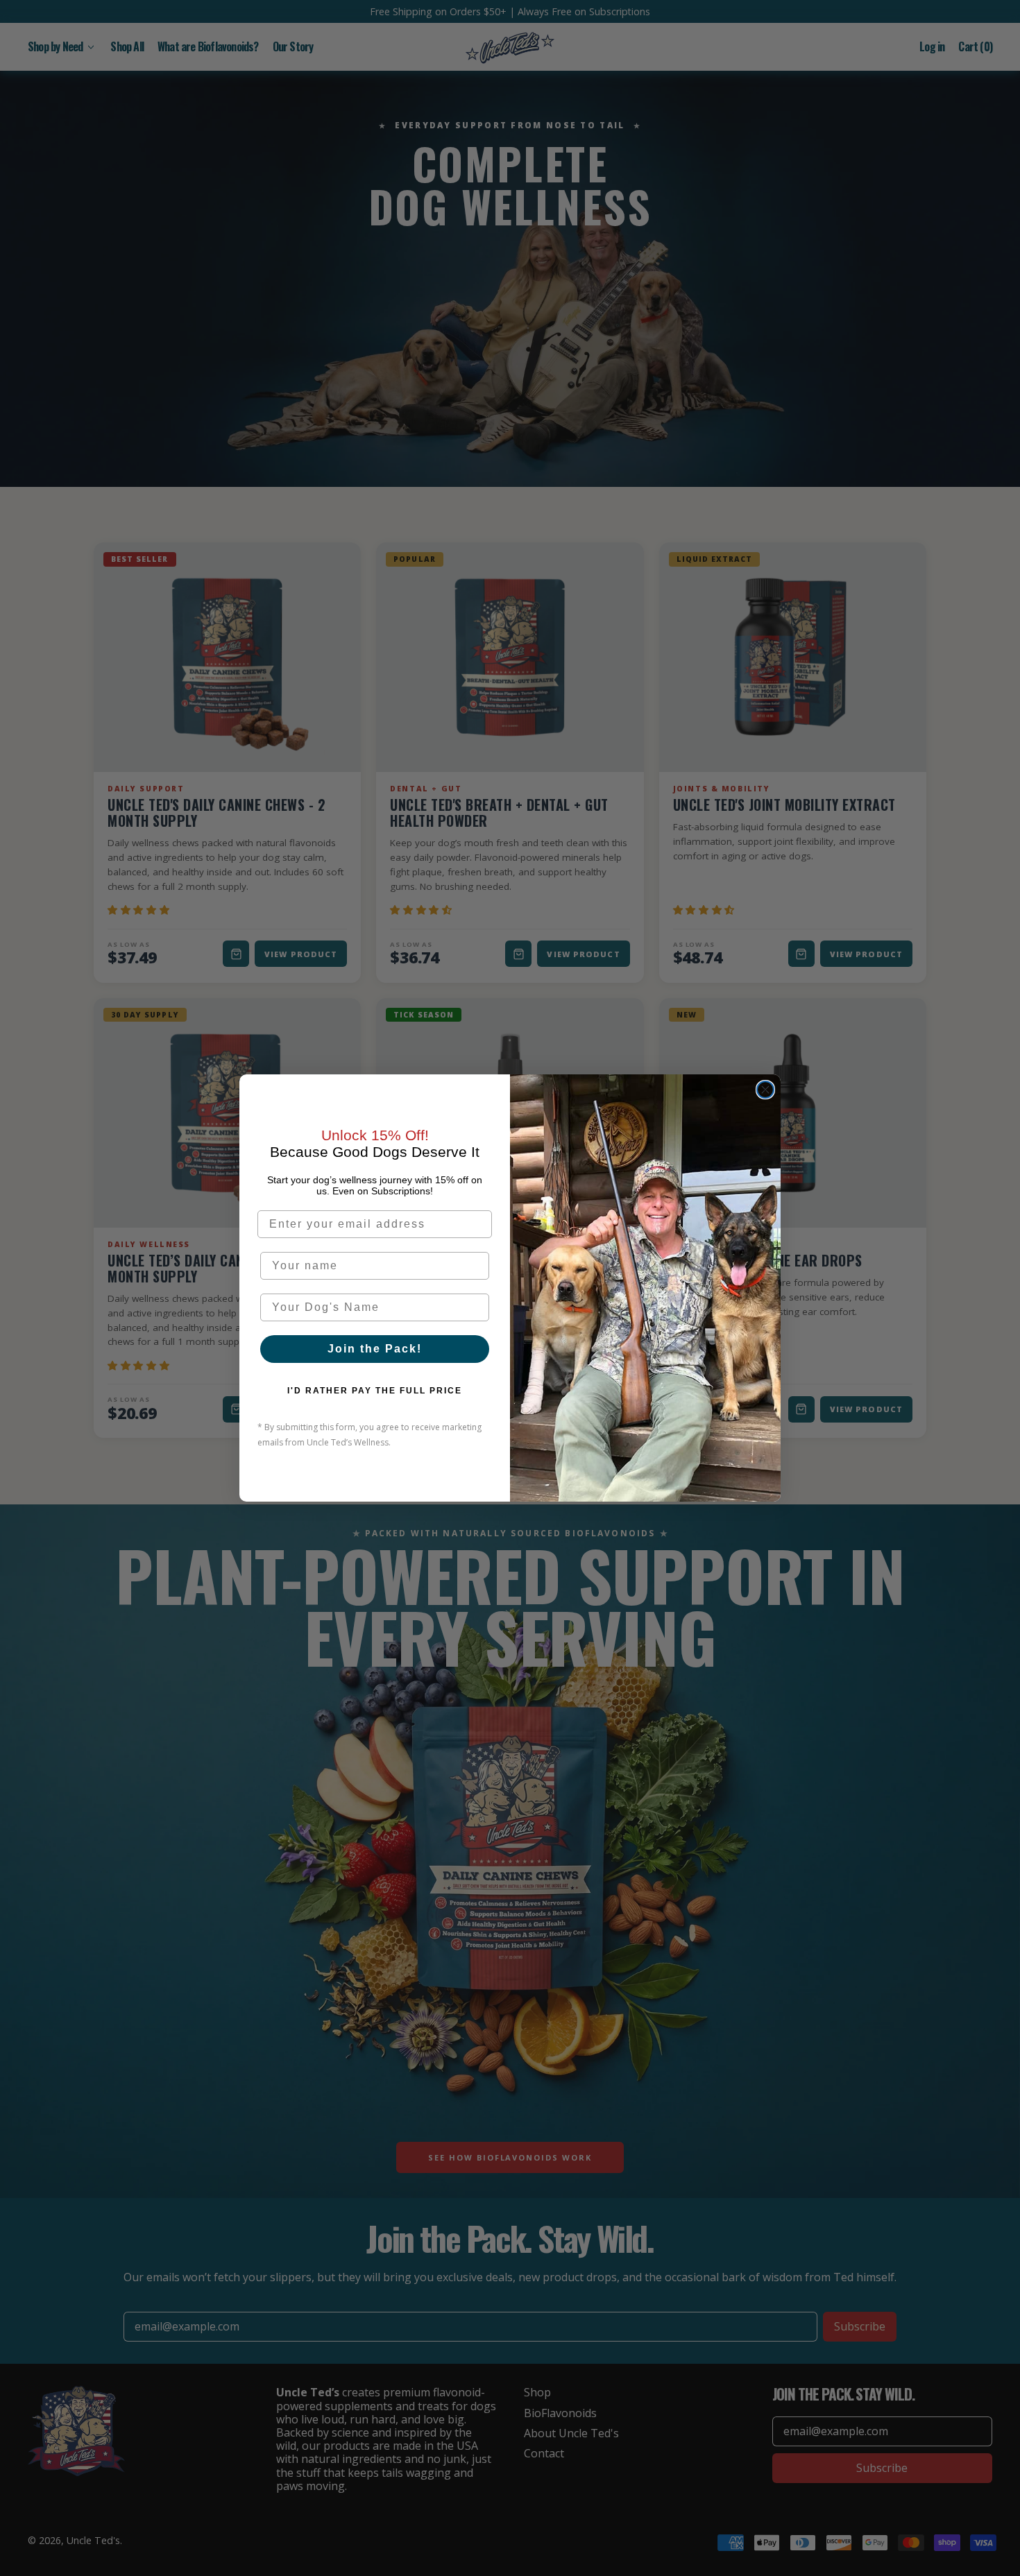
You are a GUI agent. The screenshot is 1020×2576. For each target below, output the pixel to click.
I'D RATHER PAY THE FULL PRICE (375, 1391)
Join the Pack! (375, 1349)
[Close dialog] (765, 1090)
